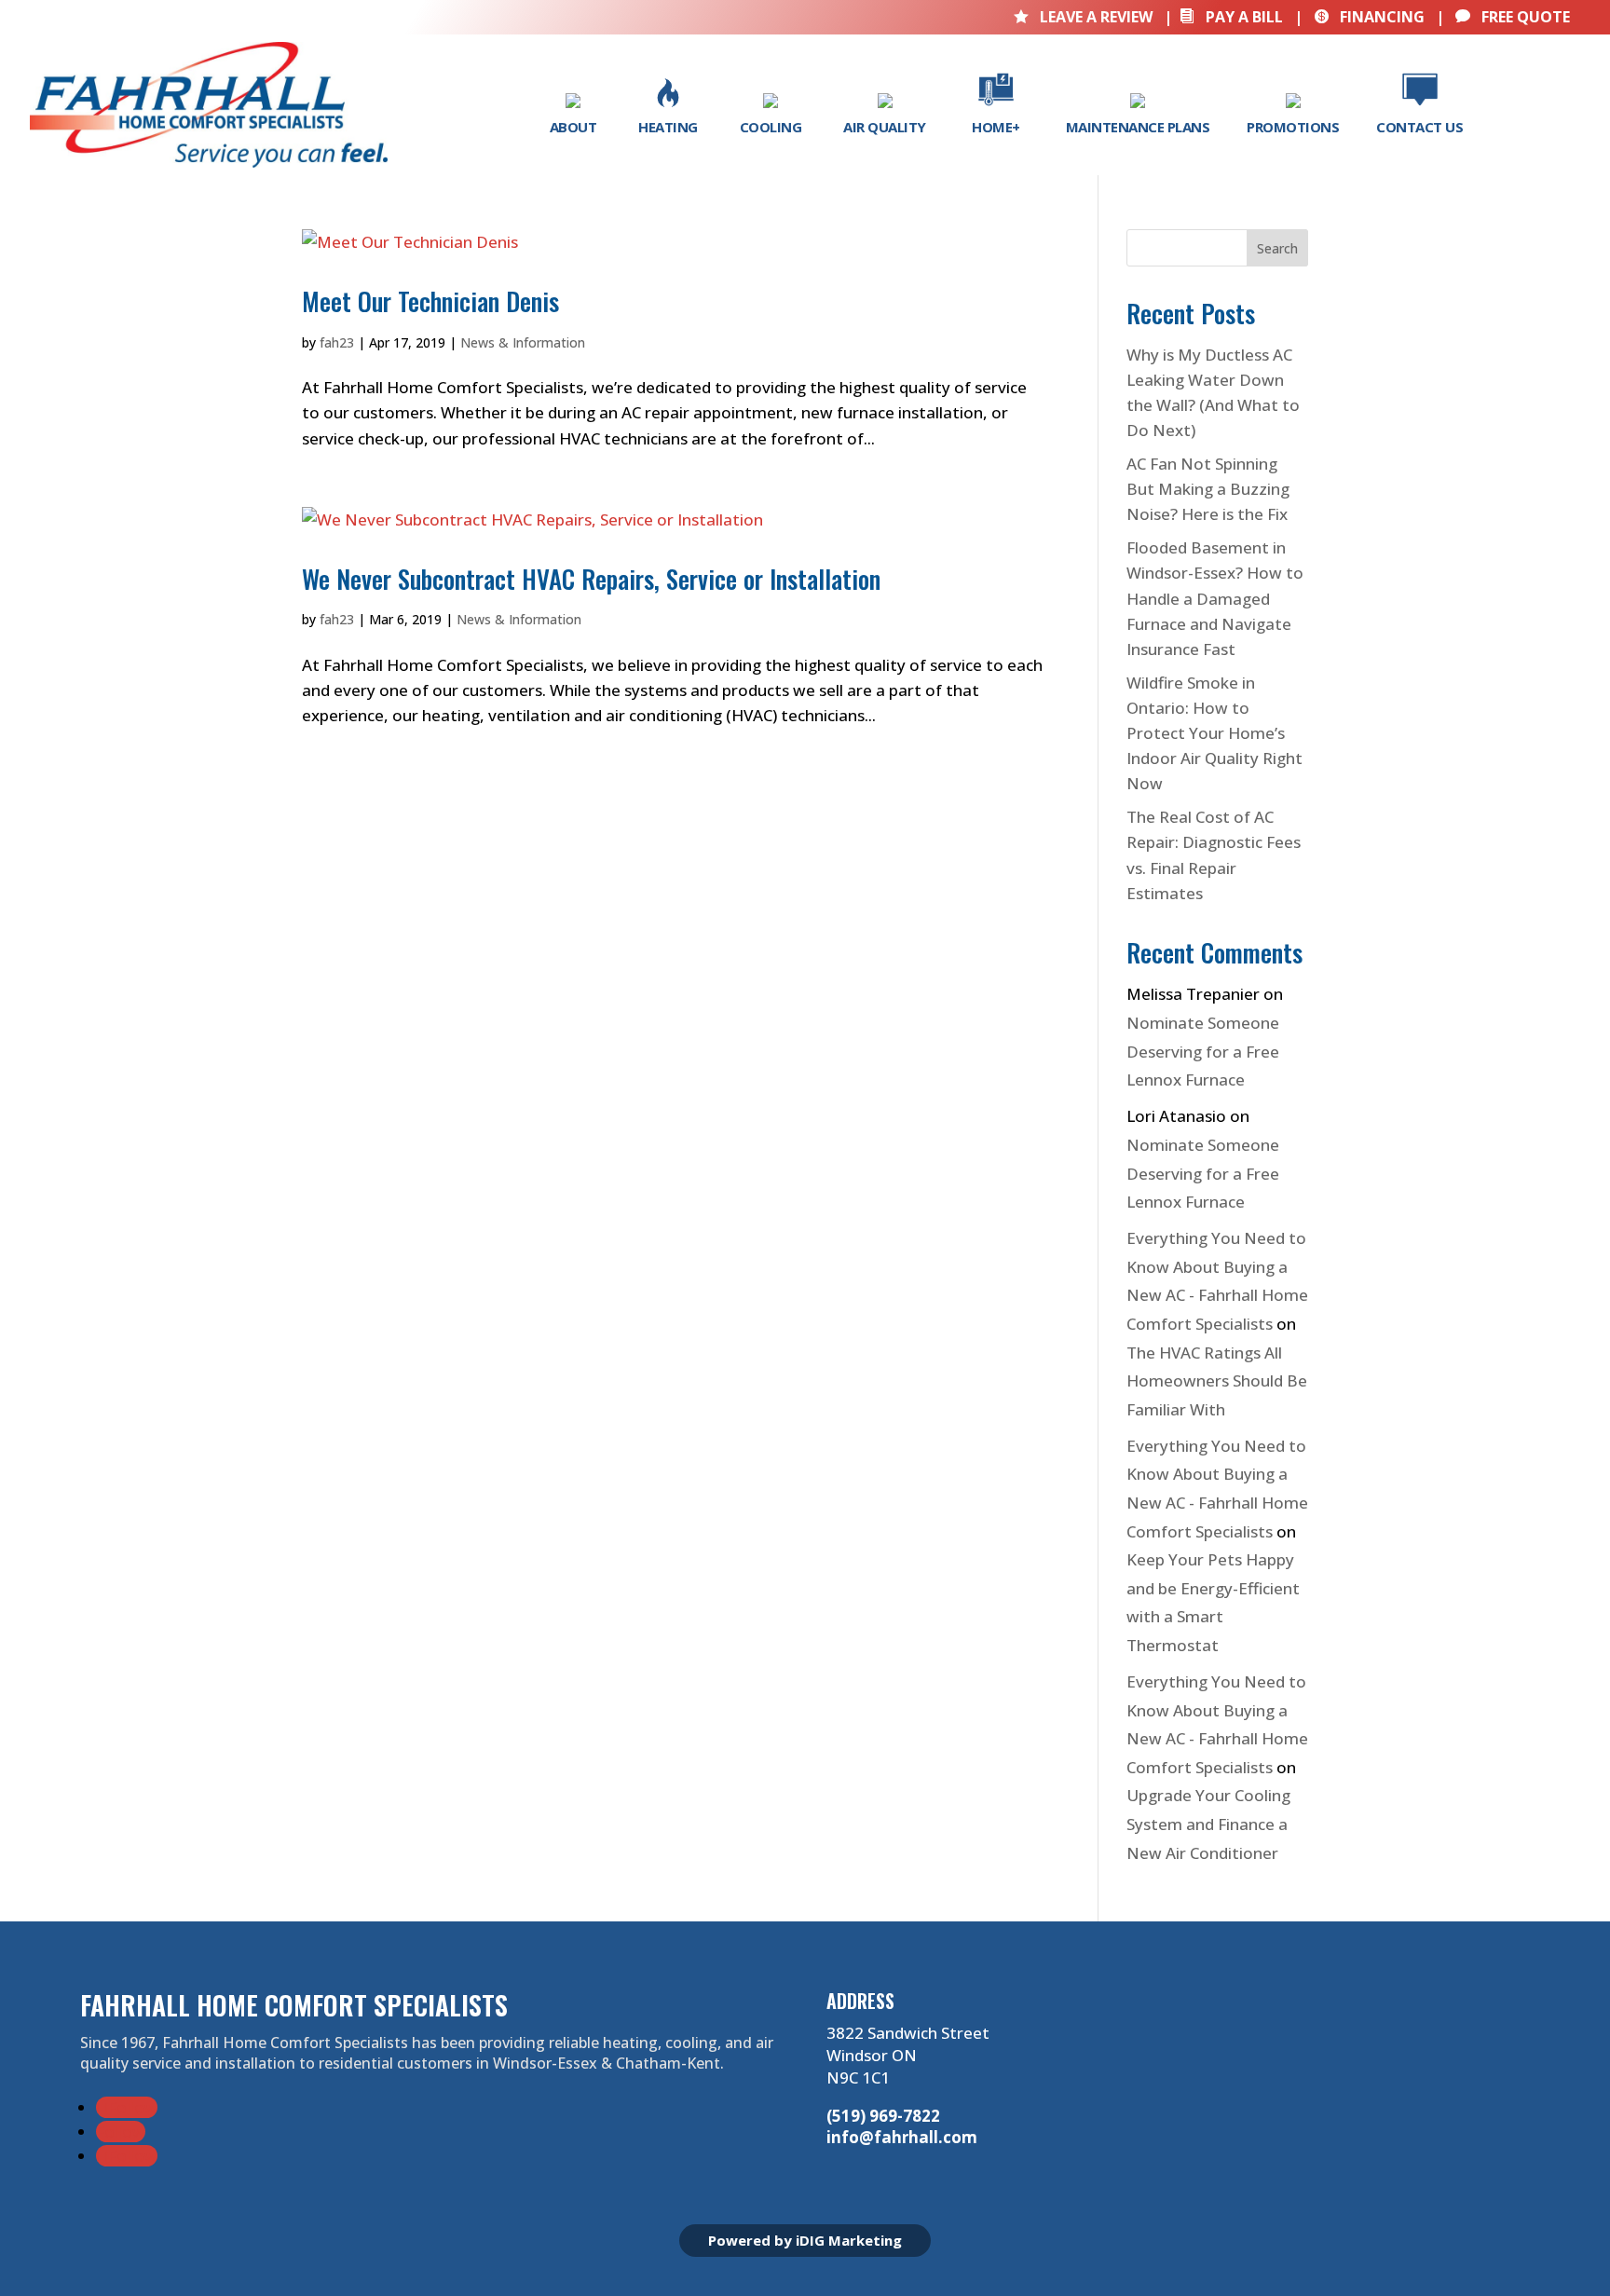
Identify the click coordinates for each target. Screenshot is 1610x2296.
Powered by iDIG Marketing (805, 2240)
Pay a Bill (1231, 17)
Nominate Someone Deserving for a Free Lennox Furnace (1203, 1051)
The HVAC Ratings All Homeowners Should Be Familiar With (1217, 1381)
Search (1277, 248)
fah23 (337, 342)
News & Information (523, 342)
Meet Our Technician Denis (430, 301)
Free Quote (1513, 17)
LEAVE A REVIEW (1085, 17)
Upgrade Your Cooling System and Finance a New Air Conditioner (1208, 1824)
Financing (1369, 17)
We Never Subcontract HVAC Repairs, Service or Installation (591, 579)
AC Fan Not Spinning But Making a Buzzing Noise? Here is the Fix (1208, 489)
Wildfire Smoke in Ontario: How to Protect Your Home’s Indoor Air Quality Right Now (1214, 733)
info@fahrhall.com (902, 2137)
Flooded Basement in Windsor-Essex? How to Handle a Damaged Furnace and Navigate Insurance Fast (1215, 598)
